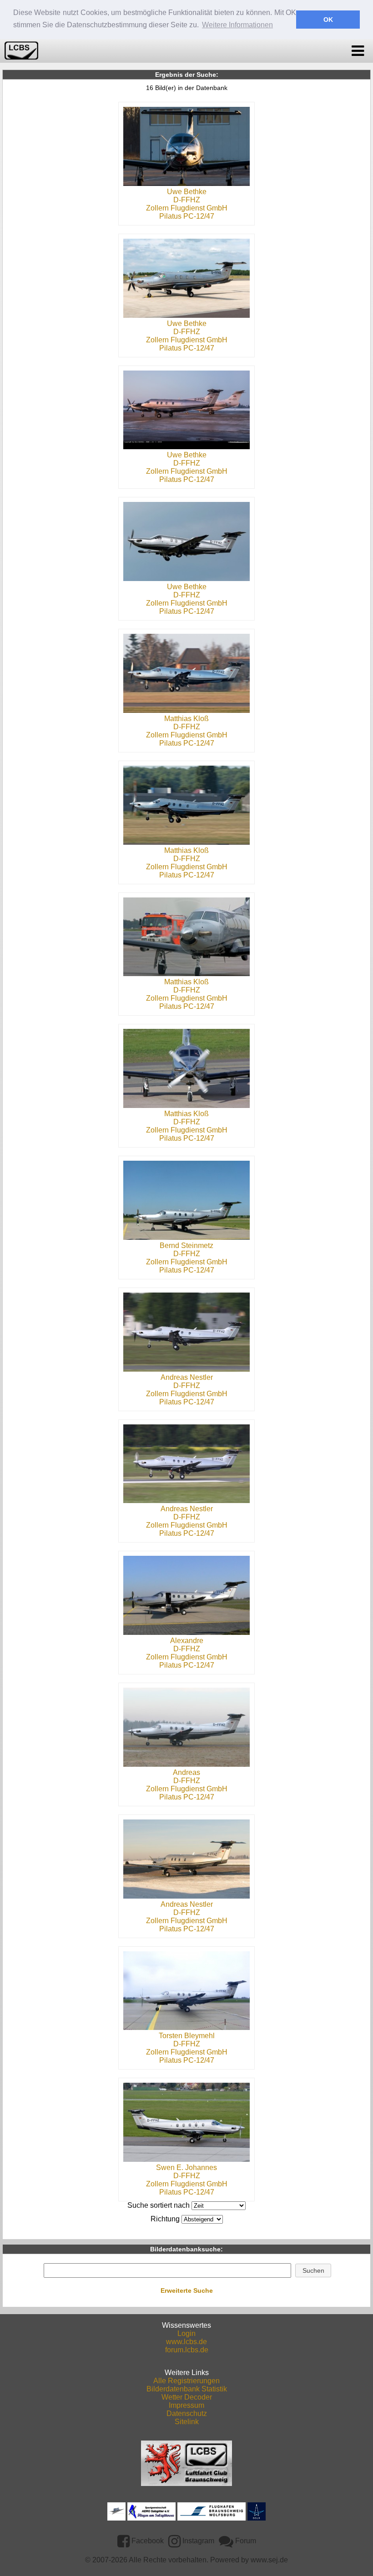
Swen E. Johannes (186, 2168)
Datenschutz (187, 2413)
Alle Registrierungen (186, 2381)
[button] (313, 2270)
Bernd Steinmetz (186, 1245)
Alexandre (187, 1641)
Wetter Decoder (187, 2397)
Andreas (186, 1772)
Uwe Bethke (187, 192)
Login (186, 2333)
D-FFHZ (187, 200)
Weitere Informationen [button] (237, 25)
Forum (245, 2541)
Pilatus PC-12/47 (187, 216)
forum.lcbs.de (187, 2350)
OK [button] (328, 20)
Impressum (186, 2405)
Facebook (147, 2541)
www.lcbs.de (186, 2342)
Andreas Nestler (187, 1377)
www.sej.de (269, 2560)
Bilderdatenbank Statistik (187, 2389)
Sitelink (187, 2422)
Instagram (197, 2541)
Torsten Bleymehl (187, 2036)
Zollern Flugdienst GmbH (187, 208)
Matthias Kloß (186, 719)
